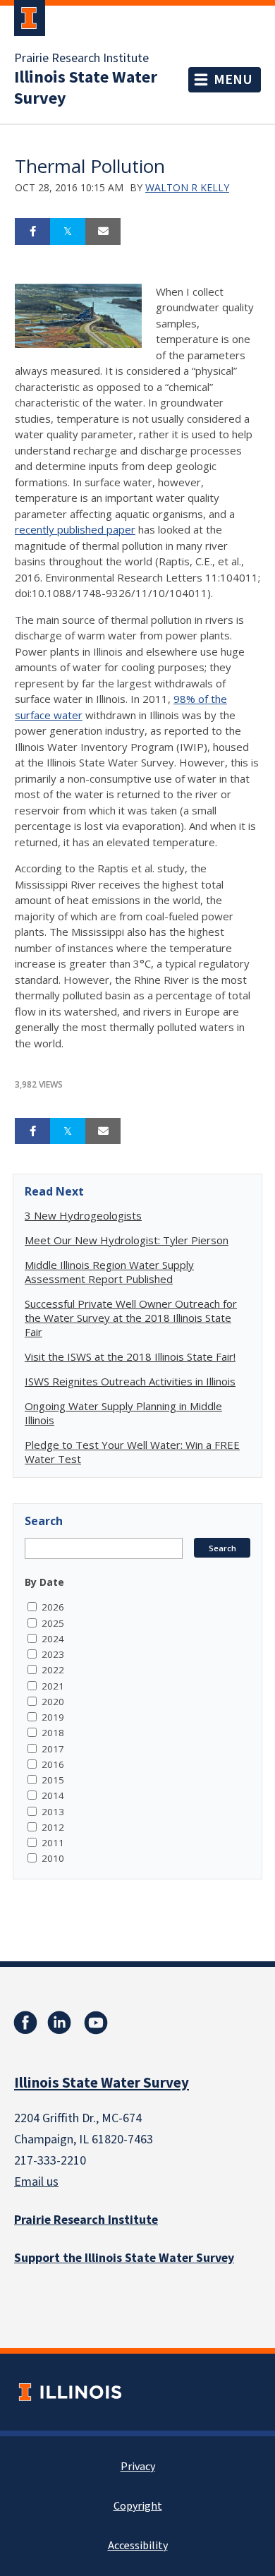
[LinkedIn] (59, 2023)
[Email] (103, 231)
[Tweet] (68, 231)
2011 (53, 1843)
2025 (53, 1623)
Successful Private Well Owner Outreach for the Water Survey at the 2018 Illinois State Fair (131, 1318)
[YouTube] (96, 2023)
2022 (53, 1670)
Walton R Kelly (187, 187)
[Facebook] (25, 2023)
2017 (53, 1749)
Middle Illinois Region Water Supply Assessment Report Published (109, 1272)
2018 (53, 1733)
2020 (53, 1702)
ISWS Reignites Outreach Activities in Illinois (130, 1381)
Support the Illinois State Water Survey (124, 2258)
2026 (53, 1607)
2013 (53, 1812)
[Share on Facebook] (32, 231)
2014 (53, 1795)
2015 (53, 1780)
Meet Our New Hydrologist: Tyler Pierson (127, 1240)
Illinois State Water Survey (86, 88)
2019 (53, 1717)
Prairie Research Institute (81, 59)
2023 (53, 1654)
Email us (36, 2182)
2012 (53, 1827)
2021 (53, 1686)
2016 (53, 1764)
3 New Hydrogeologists (83, 1215)
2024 (53, 1639)
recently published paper (75, 529)
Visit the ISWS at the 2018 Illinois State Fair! (130, 1356)
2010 (53, 1858)
